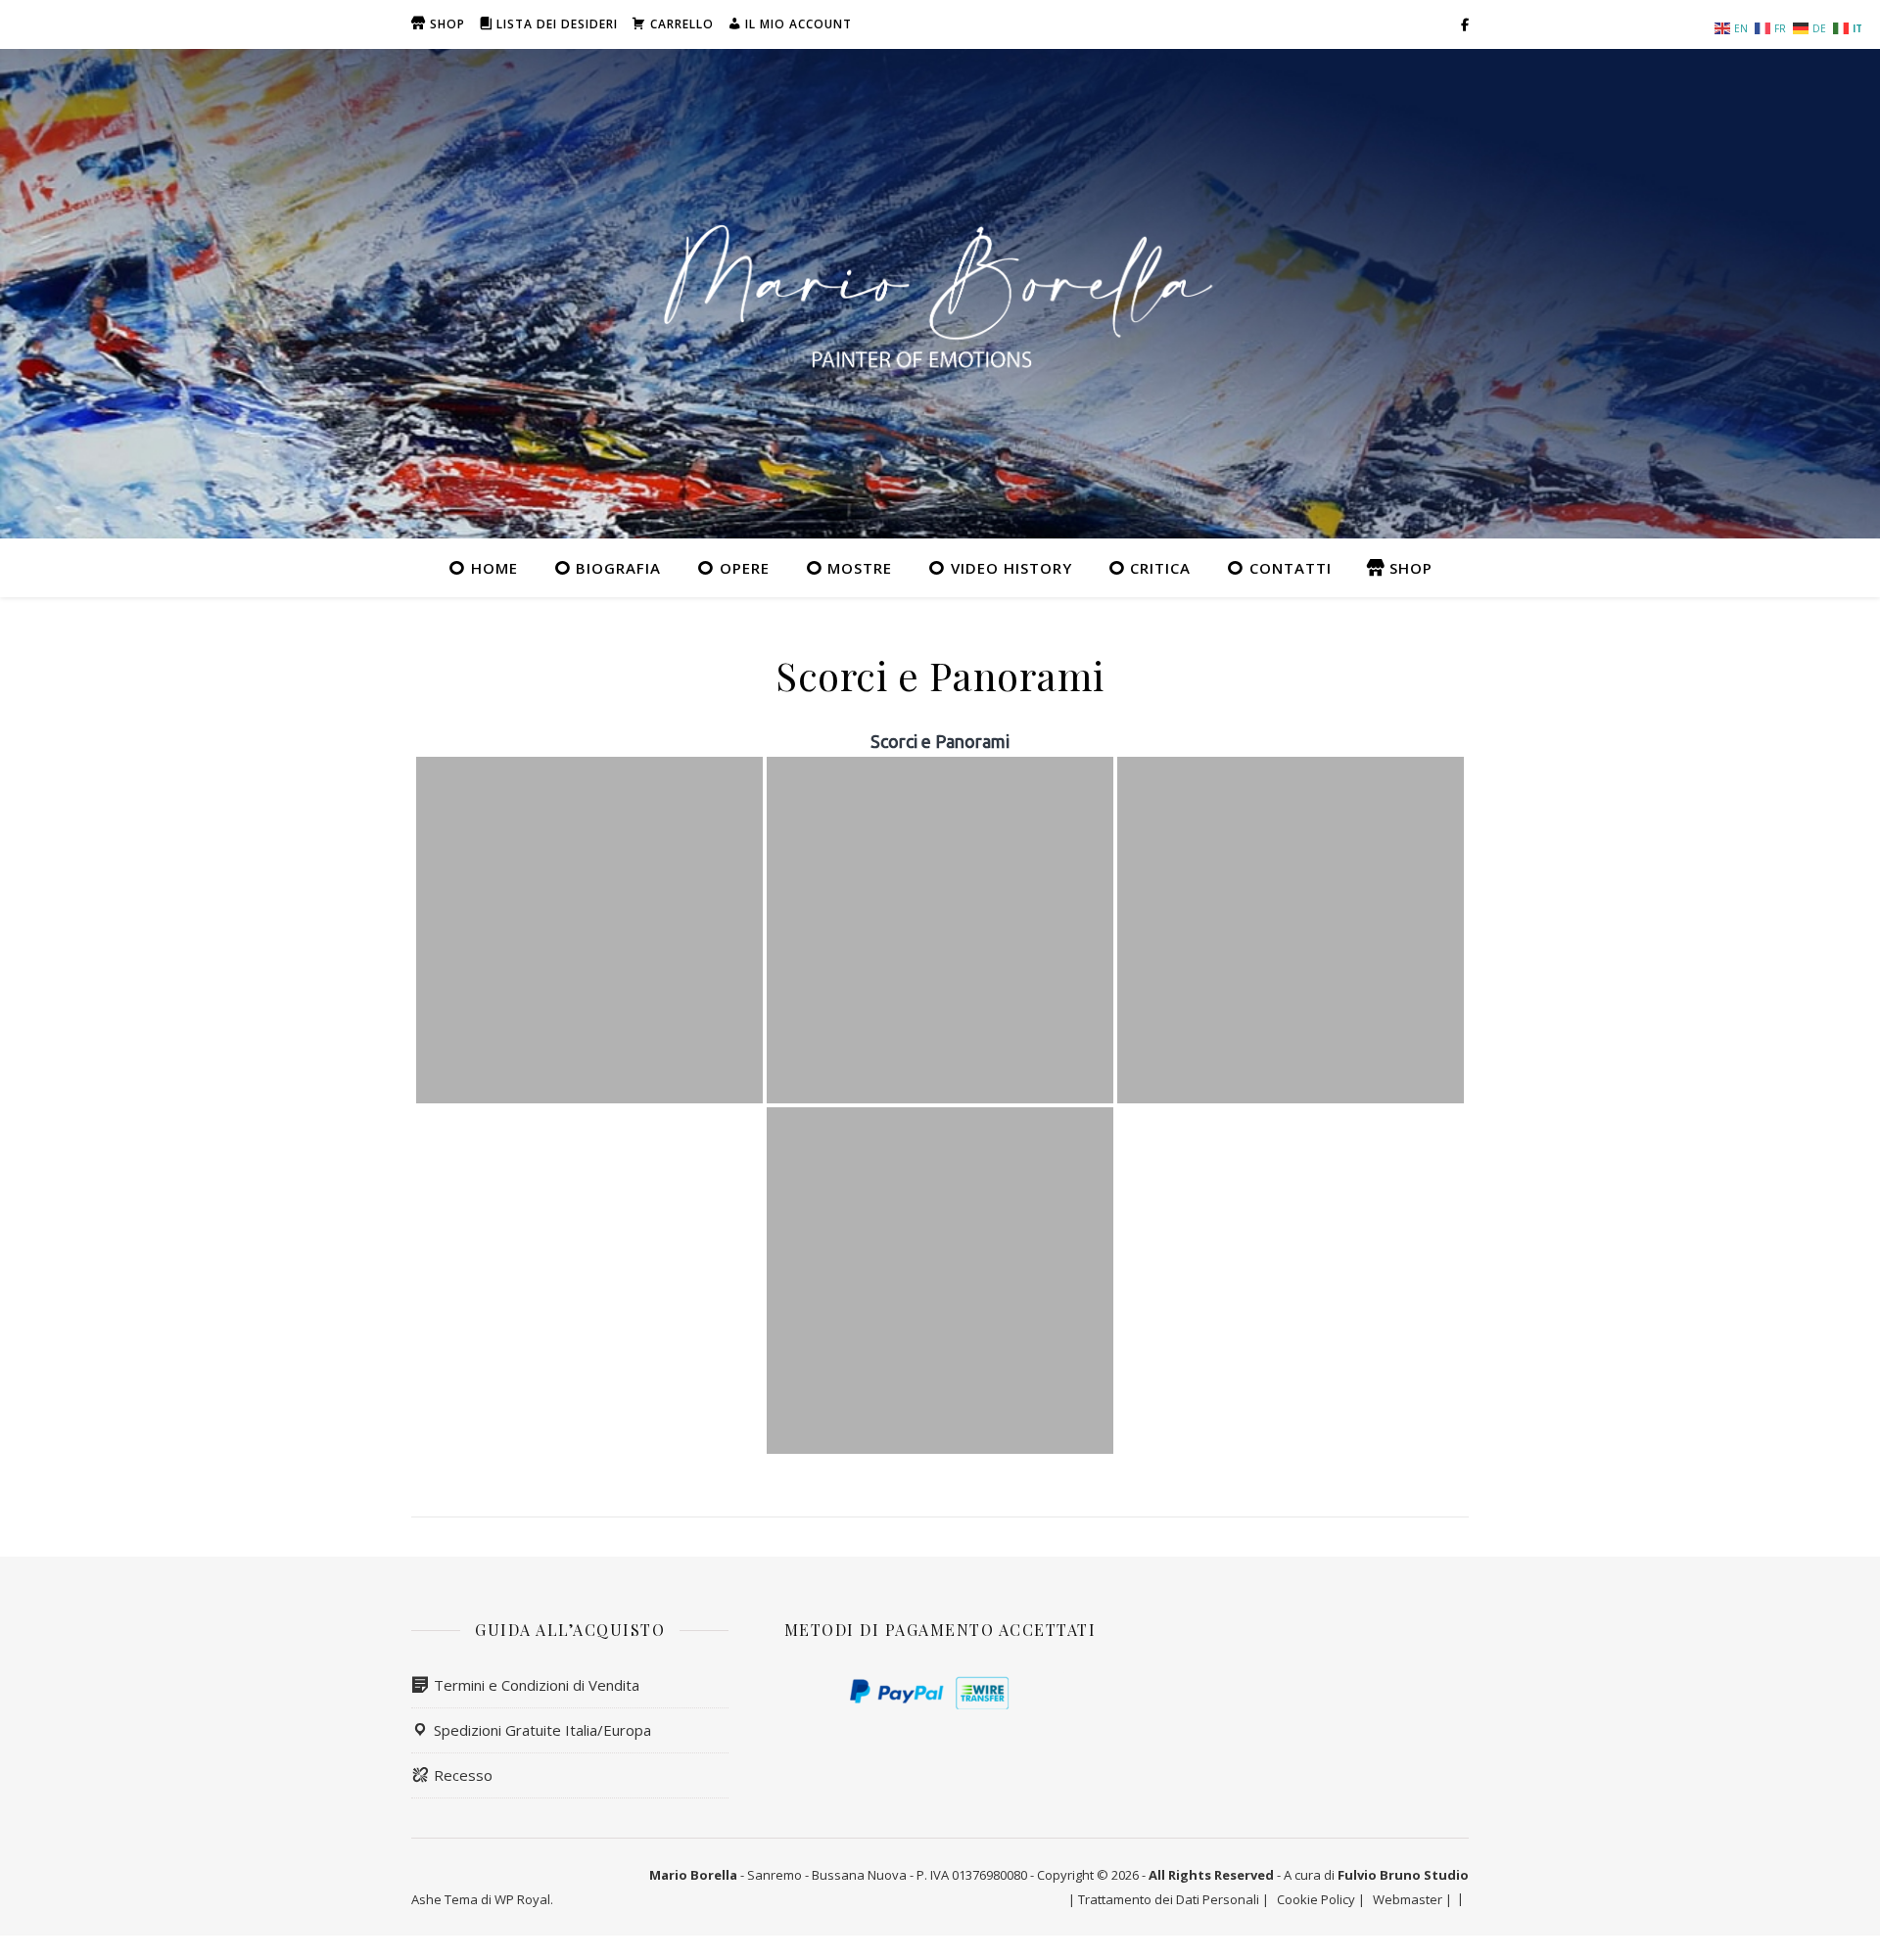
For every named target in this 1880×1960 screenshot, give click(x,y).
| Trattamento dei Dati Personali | (1169, 1899)
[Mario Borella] (940, 294)
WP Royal (522, 1899)
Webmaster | (1412, 1899)
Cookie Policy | (1321, 1899)
